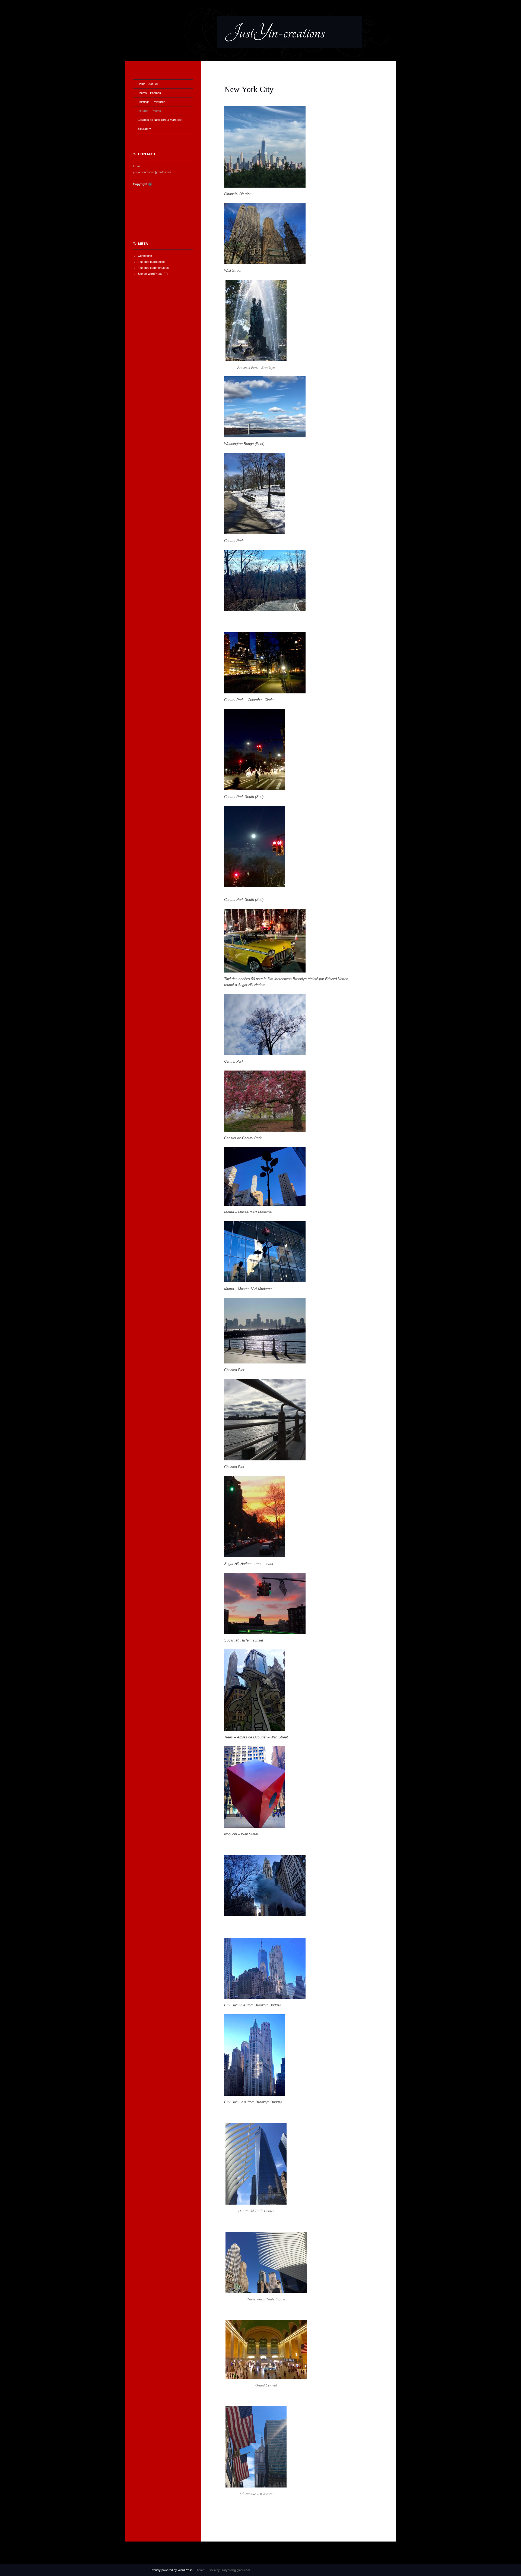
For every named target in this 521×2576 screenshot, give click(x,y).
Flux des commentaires (153, 268)
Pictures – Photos (149, 111)
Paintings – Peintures (151, 102)
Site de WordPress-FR (153, 274)
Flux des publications (152, 262)
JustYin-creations (275, 32)
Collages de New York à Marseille (160, 120)
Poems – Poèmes (149, 93)
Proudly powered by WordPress (172, 2570)
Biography (144, 129)
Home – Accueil (148, 84)
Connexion (145, 256)
